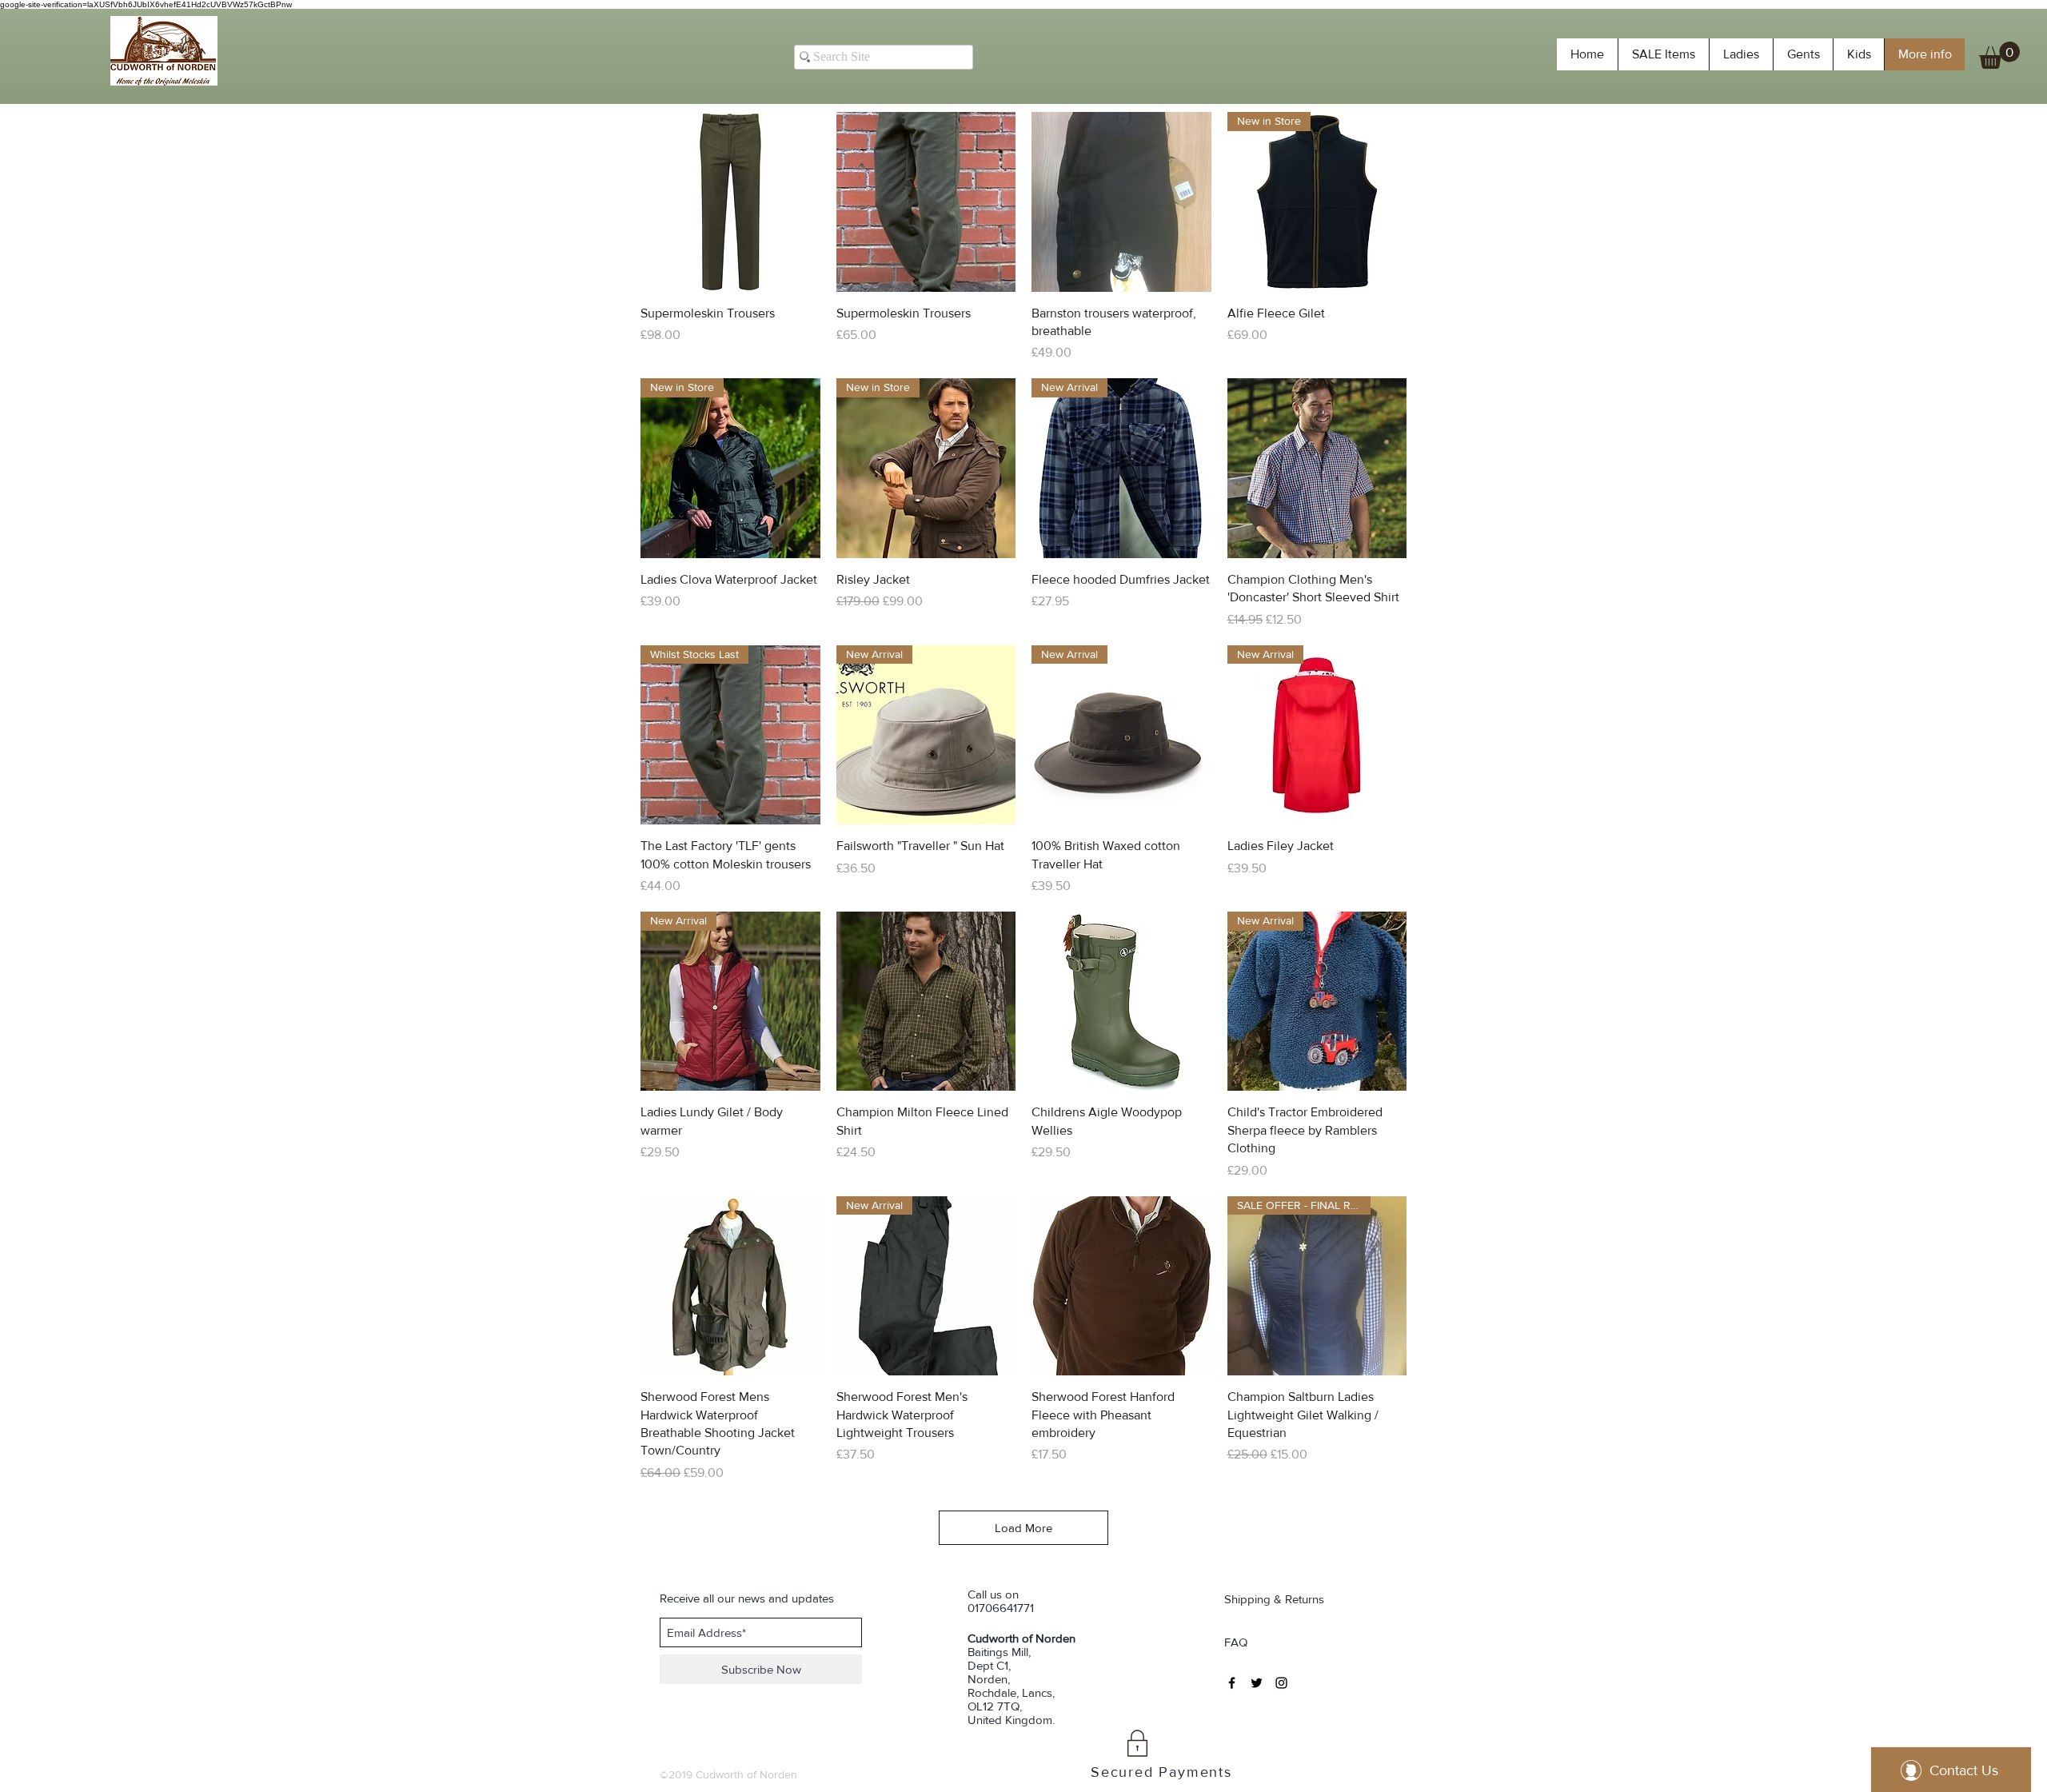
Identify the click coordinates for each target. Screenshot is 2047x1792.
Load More (1023, 1528)
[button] (1999, 55)
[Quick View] (730, 202)
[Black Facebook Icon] (1232, 1683)
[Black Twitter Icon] (1257, 1683)
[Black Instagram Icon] (1281, 1683)
